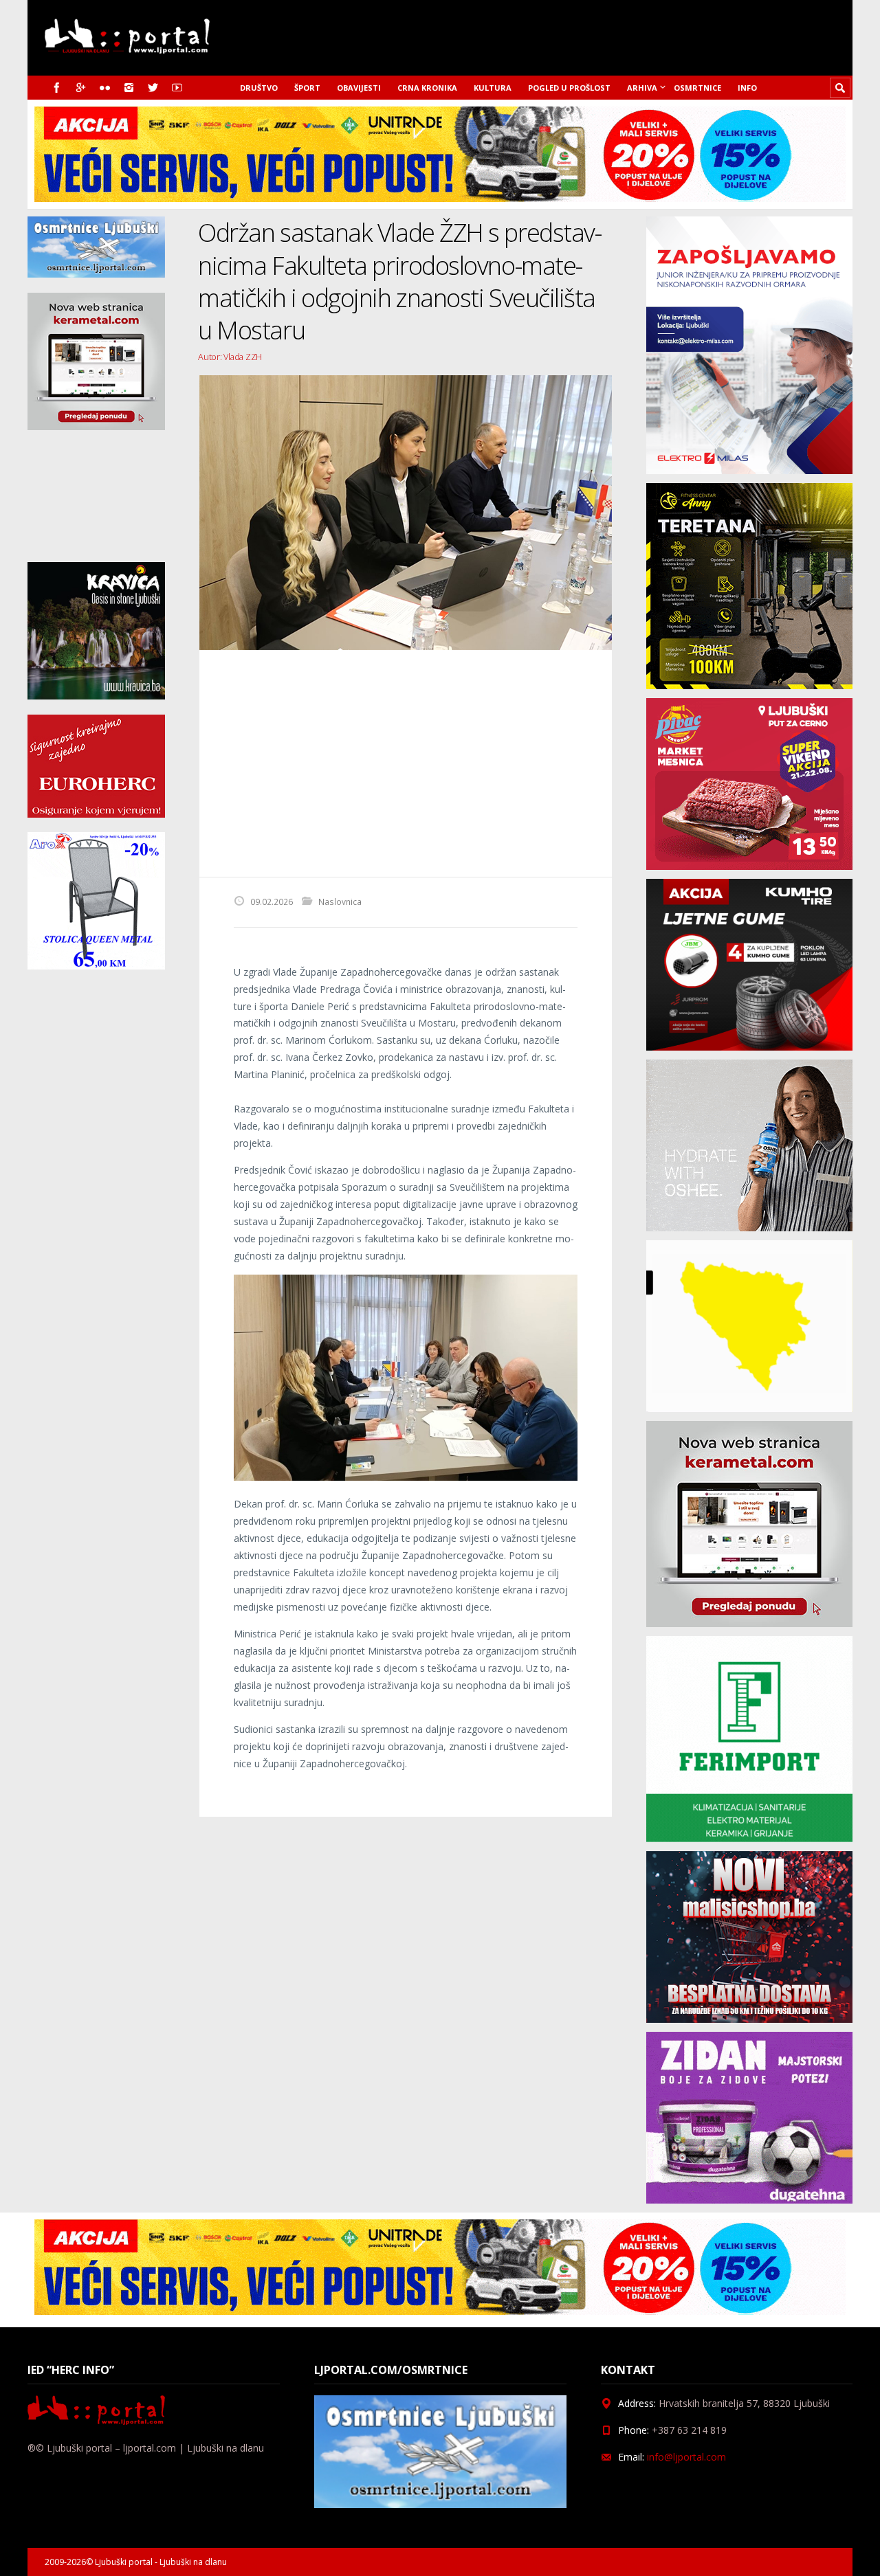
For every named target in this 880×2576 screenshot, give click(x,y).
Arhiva (642, 88)
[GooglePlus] (81, 88)
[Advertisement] (406, 763)
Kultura (493, 88)
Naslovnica (340, 901)
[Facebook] (57, 88)
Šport (307, 88)
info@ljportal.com (686, 2457)
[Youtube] (177, 88)
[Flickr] (105, 88)
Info (747, 88)
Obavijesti (359, 88)
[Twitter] (153, 88)
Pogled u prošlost (569, 88)
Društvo (259, 88)
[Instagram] (129, 88)
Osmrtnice (697, 88)
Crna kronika (427, 88)
